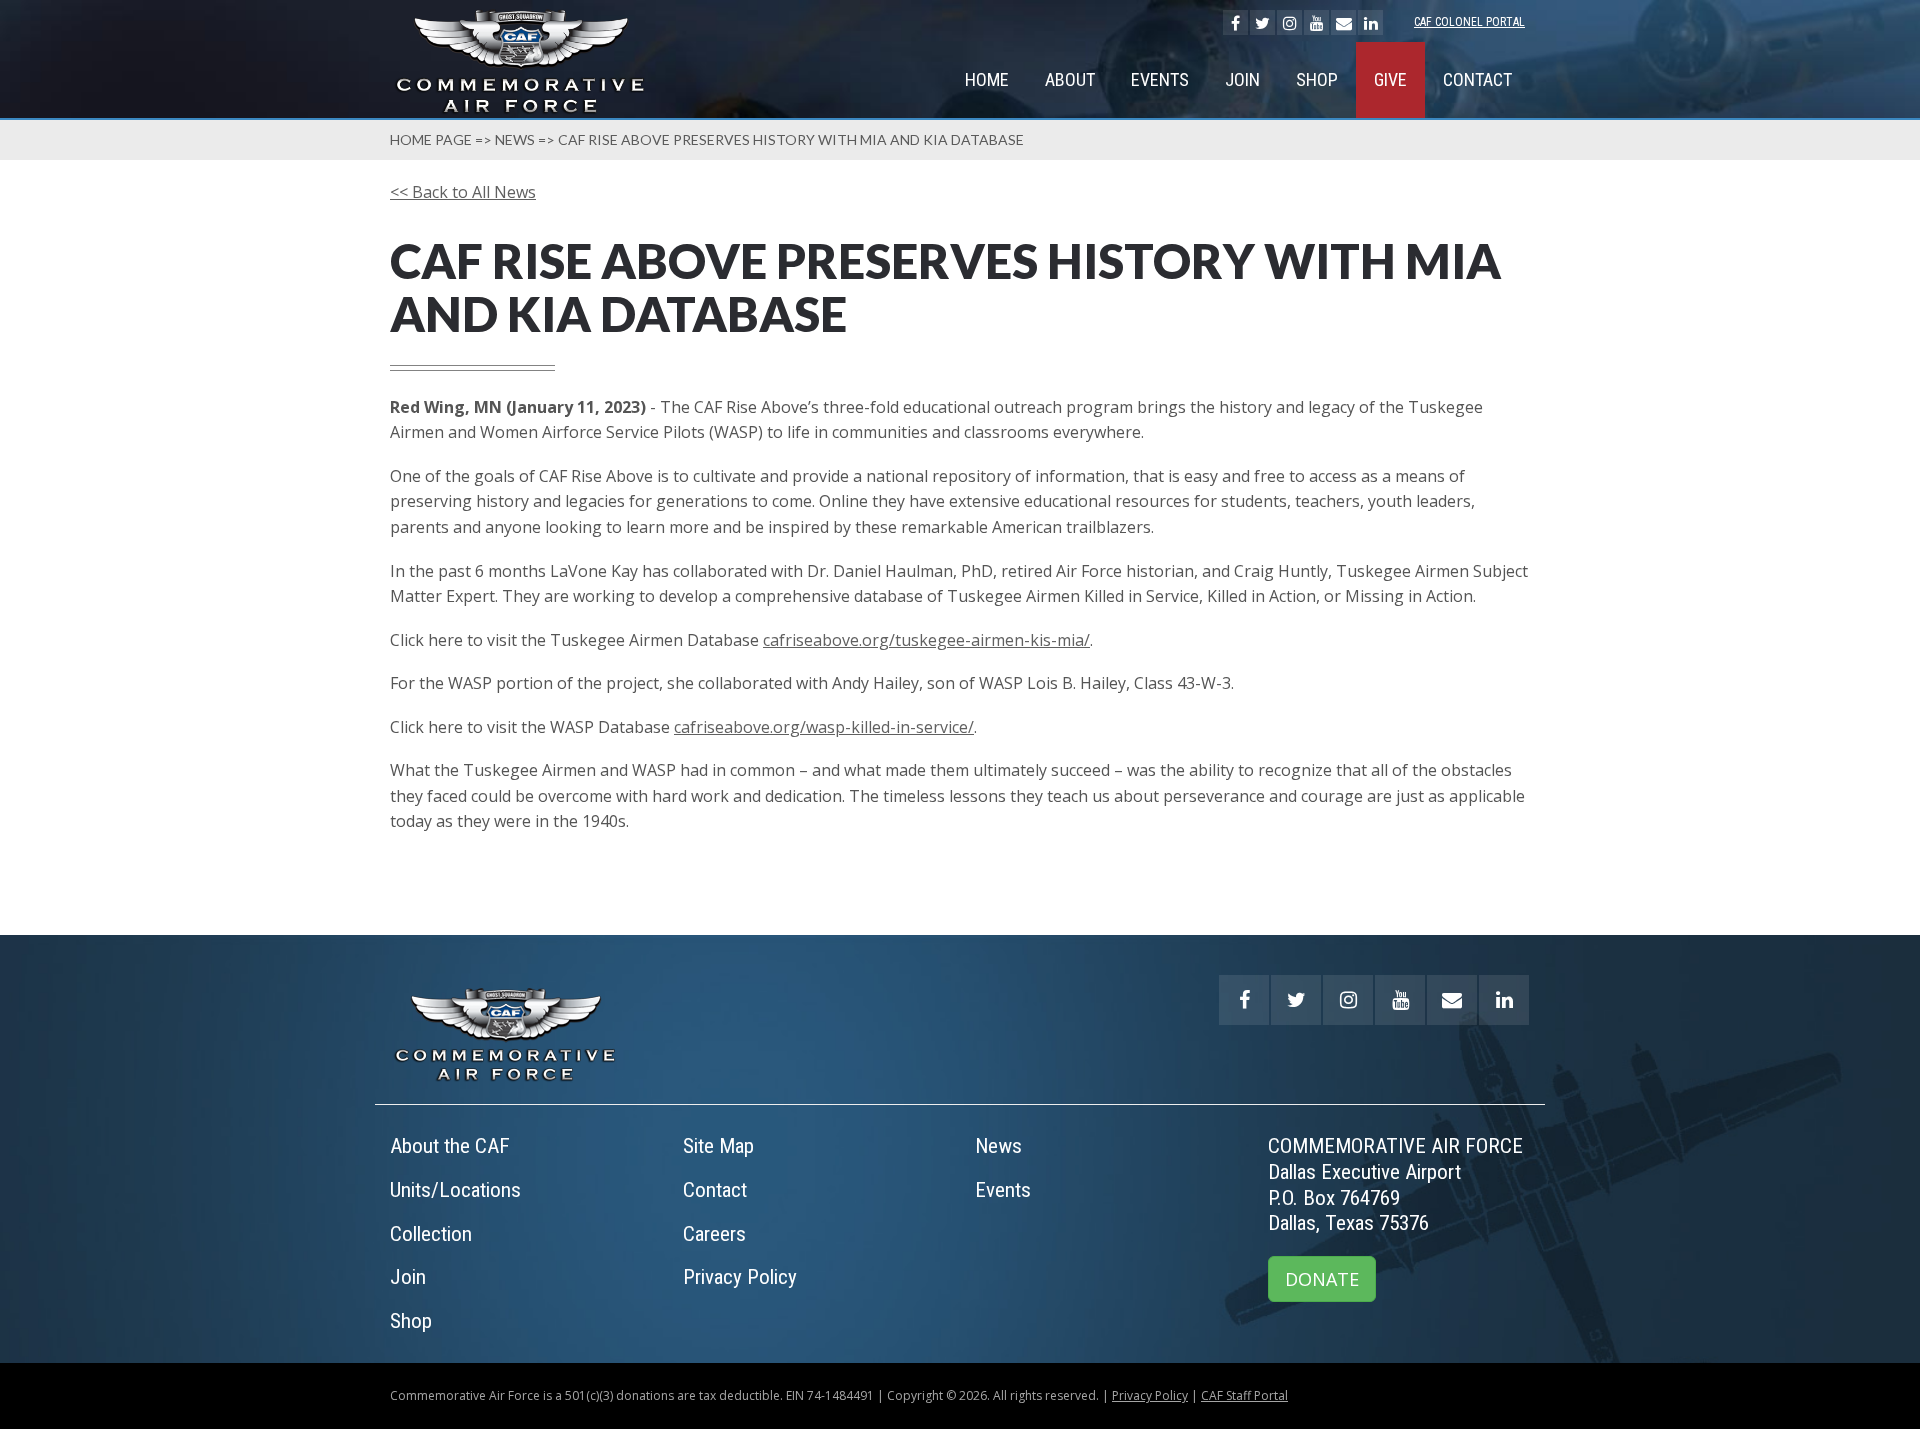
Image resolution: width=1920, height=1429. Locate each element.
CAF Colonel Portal (1469, 22)
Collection (431, 1234)
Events (1160, 79)
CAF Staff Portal (1244, 1395)
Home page (431, 139)
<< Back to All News (463, 192)
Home (987, 79)
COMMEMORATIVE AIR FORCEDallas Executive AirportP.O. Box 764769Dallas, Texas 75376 (1395, 1184)
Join (1242, 79)
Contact (1477, 79)
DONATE (1322, 1279)
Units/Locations (455, 1190)
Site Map (718, 1146)
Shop (1317, 79)
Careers (714, 1234)
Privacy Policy (740, 1277)
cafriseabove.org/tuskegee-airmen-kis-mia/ (926, 640)
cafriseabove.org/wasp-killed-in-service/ (824, 727)
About (1070, 79)
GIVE (1390, 79)
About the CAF (450, 1146)
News (515, 139)
